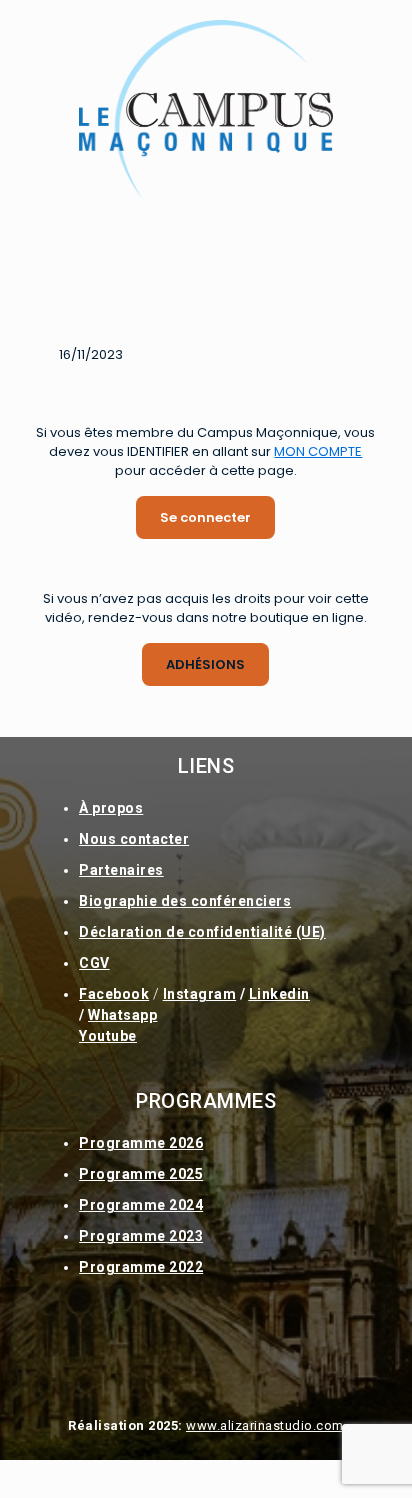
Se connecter (205, 517)
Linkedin (279, 994)
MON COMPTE (318, 451)
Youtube (108, 1036)
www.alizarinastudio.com (265, 1425)
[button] (206, 269)
